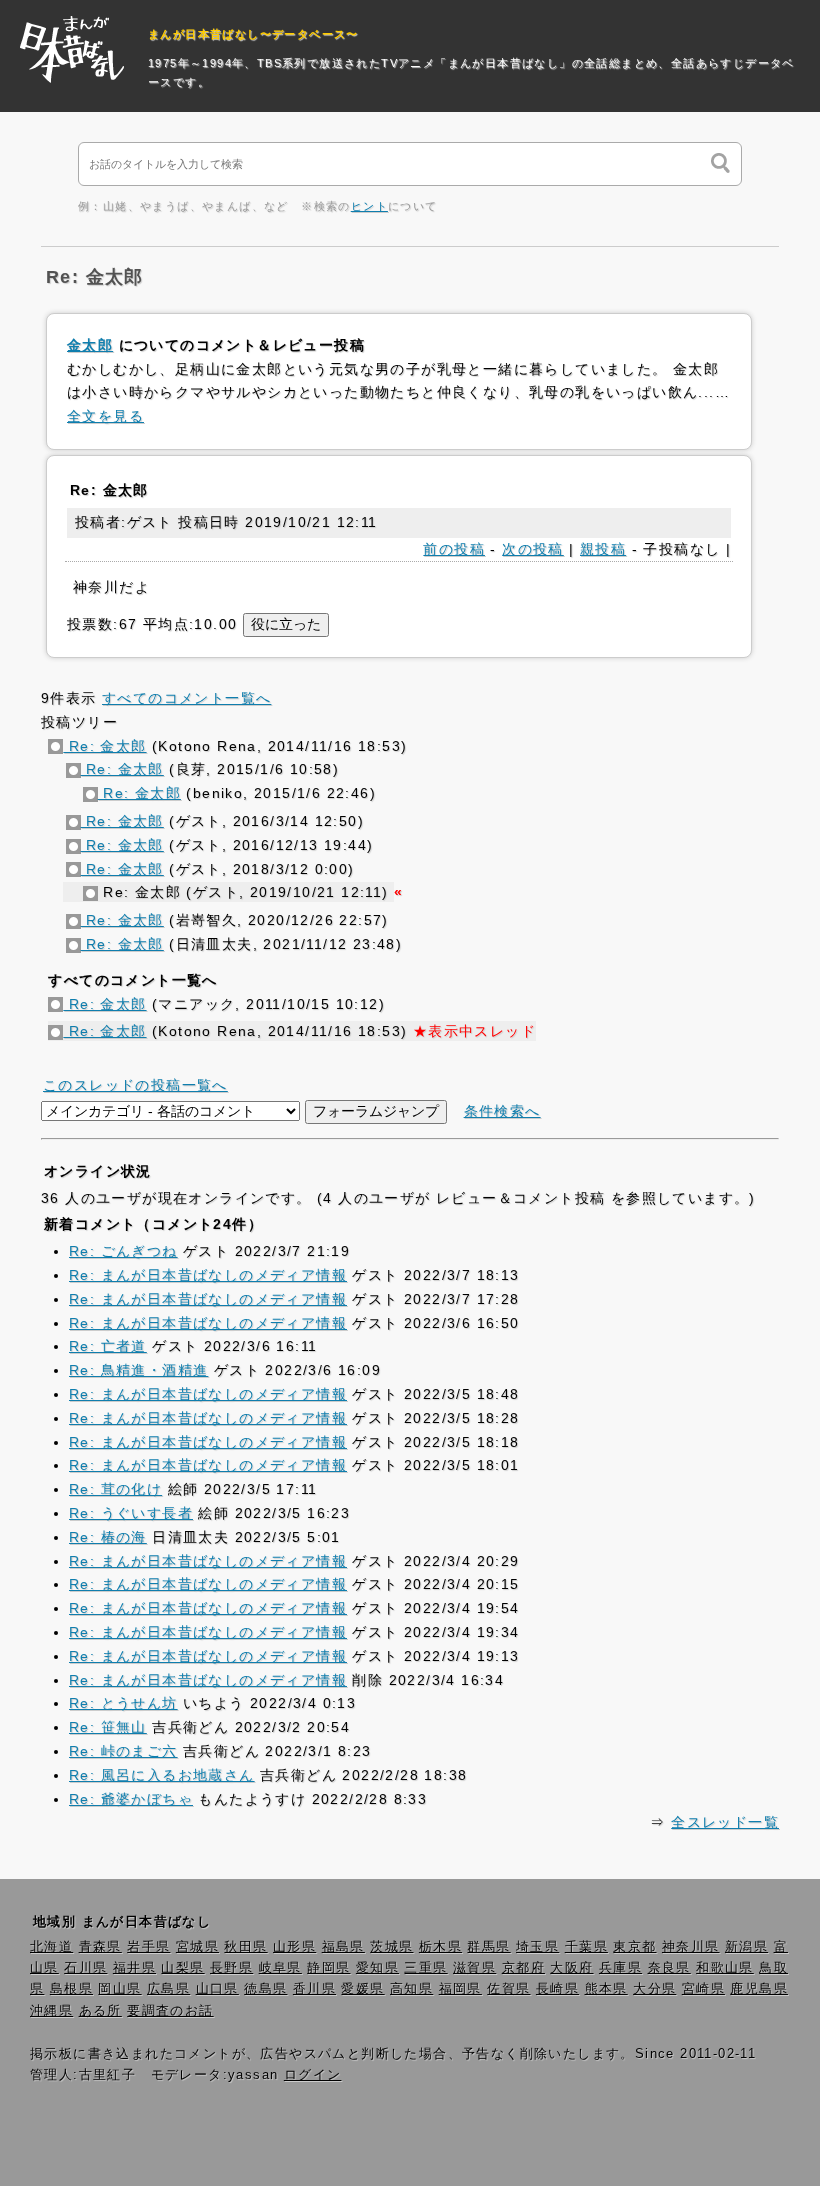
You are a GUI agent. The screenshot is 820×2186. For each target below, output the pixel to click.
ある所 (100, 2011)
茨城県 (391, 1947)
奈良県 (669, 1968)
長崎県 (557, 1989)
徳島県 (265, 1989)
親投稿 (603, 549)
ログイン (313, 2075)
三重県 (425, 1968)
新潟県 (746, 1947)
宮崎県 (703, 1989)
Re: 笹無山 (108, 1727)
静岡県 (328, 1968)
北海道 (51, 1947)
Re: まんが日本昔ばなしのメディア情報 (208, 1275)
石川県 (85, 1968)
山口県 (217, 1989)
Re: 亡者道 (108, 1346)
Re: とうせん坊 (123, 1703)
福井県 (134, 1968)
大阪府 (571, 1968)
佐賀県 (508, 1989)
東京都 (634, 1947)
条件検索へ (502, 1111)
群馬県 (488, 1947)
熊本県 (606, 1989)
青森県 (100, 1947)
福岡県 (460, 1989)
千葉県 (586, 1947)
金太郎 (90, 345)
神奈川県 (691, 1947)
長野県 (231, 1968)
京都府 (523, 1968)
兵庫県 (620, 1968)
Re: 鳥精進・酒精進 (138, 1370)
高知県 (411, 1989)
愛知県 (377, 1968)
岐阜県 (280, 1968)
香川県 (314, 1989)
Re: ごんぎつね (123, 1251)
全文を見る (105, 416)
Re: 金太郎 (104, 746)
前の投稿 (454, 549)
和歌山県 (725, 1968)
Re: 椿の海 (108, 1537)
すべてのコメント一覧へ (186, 698)
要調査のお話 (170, 2011)
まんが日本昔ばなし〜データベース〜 (253, 34)
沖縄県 (51, 2011)
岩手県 (148, 1947)
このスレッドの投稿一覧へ (135, 1085)
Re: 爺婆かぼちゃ (131, 1799)
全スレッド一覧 (725, 1822)
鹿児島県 (759, 1989)
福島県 (343, 1947)
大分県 (654, 1989)
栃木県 (440, 1947)
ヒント (369, 206)
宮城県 (197, 1947)
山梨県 (182, 1968)
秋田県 (245, 1947)
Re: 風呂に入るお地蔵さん (162, 1775)
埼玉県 (537, 1947)
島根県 (71, 1989)
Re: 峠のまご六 (123, 1751)
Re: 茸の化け (115, 1489)
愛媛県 (362, 1989)
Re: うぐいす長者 (131, 1513)
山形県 (294, 1947)
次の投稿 (533, 549)
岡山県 (119, 1989)
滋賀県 (474, 1968)
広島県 (168, 1989)
